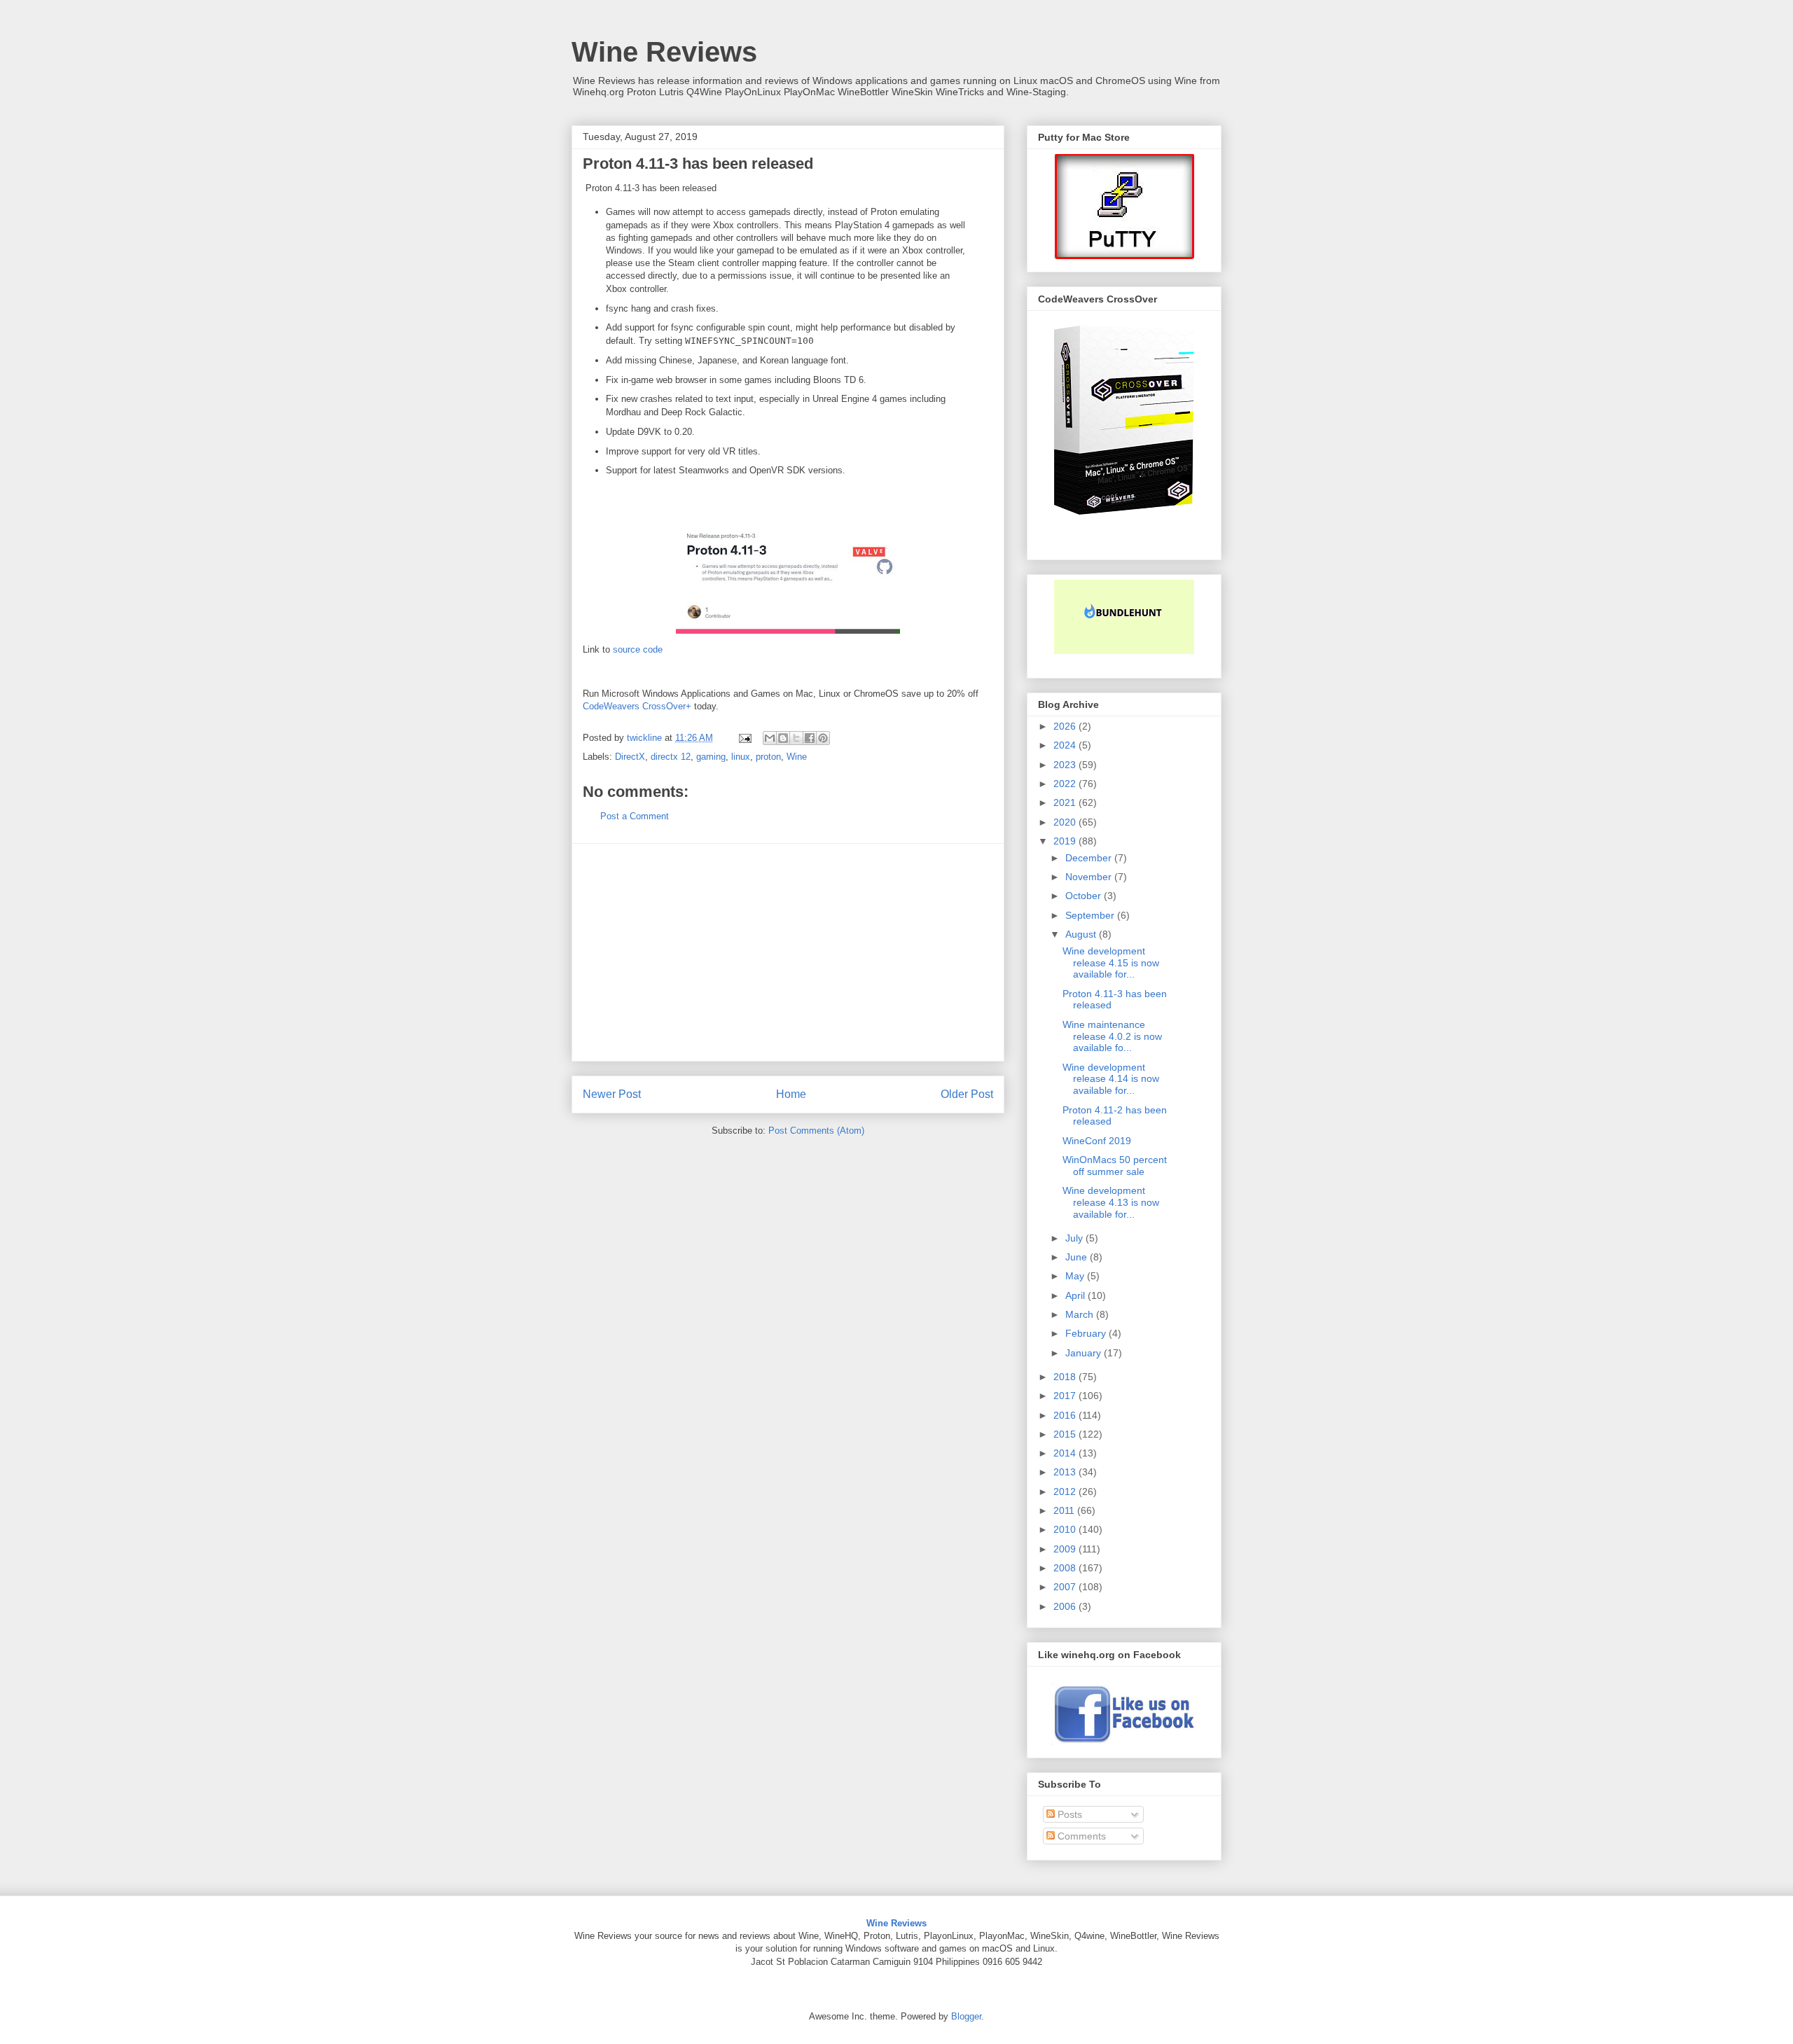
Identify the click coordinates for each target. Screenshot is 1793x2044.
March (1081, 1314)
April (1077, 1295)
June (1078, 1257)
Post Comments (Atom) (816, 1131)
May (1076, 1276)
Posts (1068, 1814)
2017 (1066, 1396)
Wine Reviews (664, 52)
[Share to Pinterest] (823, 738)
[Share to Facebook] (810, 738)
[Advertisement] (788, 952)
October (1085, 896)
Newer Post (612, 1094)
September (1091, 915)
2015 (1066, 1434)
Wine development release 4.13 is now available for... (1111, 1202)
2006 (1066, 1606)
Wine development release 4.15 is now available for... (1111, 963)
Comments (1080, 1836)
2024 (1066, 745)
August (1082, 934)
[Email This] (770, 738)
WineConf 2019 (1097, 1141)
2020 (1066, 822)
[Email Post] (744, 738)
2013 (1066, 1472)
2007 (1066, 1587)
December (1090, 858)
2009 (1066, 1549)
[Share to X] (796, 738)
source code (638, 649)
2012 (1066, 1492)
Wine (797, 757)
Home (791, 1094)
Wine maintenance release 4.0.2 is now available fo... (1112, 1036)
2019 (1066, 841)
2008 (1066, 1568)
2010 (1066, 1529)
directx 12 (671, 757)
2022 (1066, 784)
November (1090, 877)
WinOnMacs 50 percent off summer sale (1115, 1166)
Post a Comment (635, 816)
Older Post (967, 1094)
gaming (711, 757)
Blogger (966, 2016)
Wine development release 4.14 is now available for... (1111, 1079)
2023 (1066, 765)
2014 (1066, 1453)
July (1075, 1238)
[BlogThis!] (783, 738)
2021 (1066, 802)
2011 (1065, 1510)
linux (741, 757)
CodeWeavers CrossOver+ (637, 706)
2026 (1066, 726)
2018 (1066, 1377)
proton (768, 757)
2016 (1066, 1415)
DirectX (630, 757)
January (1085, 1353)
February (1087, 1333)
